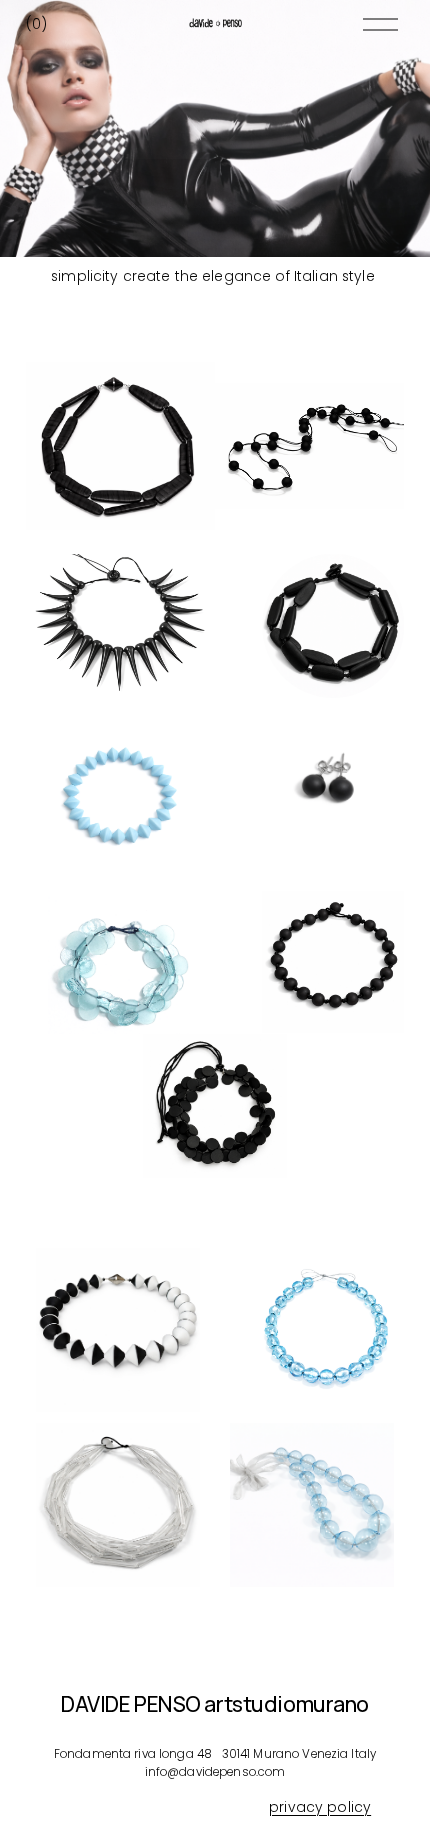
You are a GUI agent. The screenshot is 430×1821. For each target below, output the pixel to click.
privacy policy (320, 1807)
